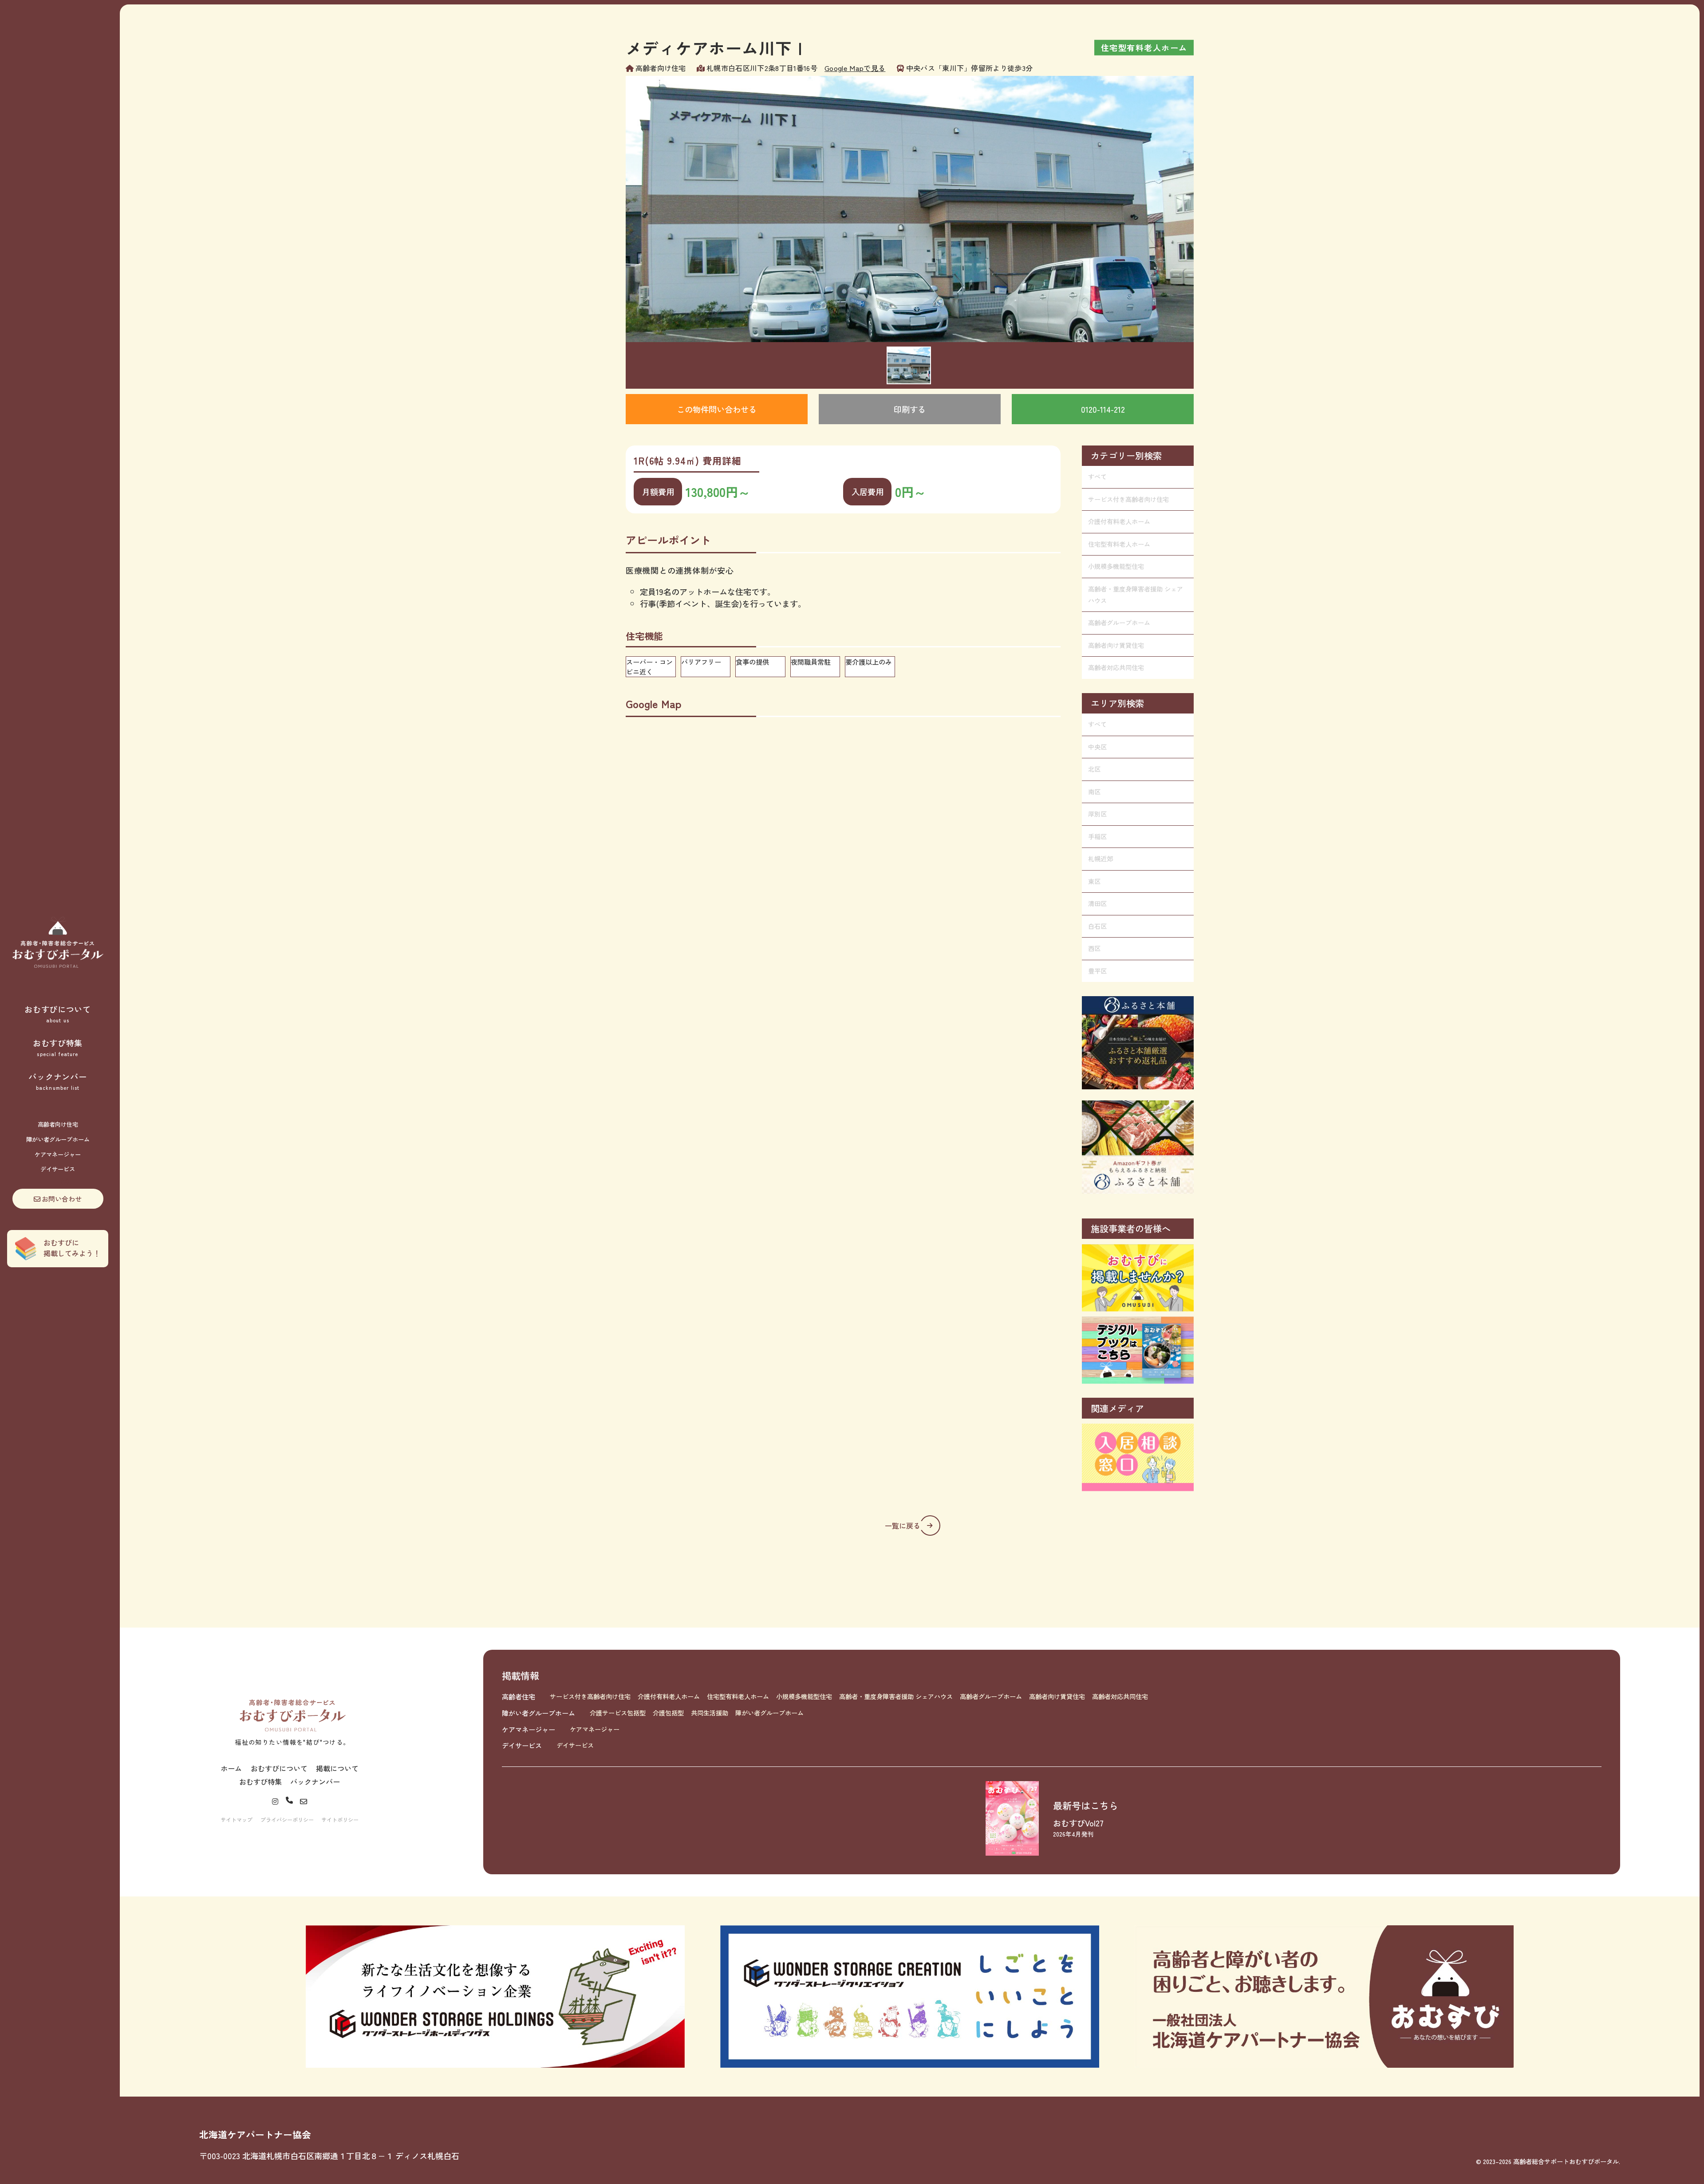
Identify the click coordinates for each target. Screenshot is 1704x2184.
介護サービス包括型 (618, 1713)
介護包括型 (668, 1713)
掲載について (337, 1768)
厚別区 (1097, 814)
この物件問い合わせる (717, 409)
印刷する (910, 409)
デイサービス (58, 1169)
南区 (1094, 792)
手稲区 (1097, 836)
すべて (1097, 477)
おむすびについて (58, 1013)
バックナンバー (57, 1081)
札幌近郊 (1100, 859)
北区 (1094, 769)
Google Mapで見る (855, 68)
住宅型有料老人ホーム (1119, 544)
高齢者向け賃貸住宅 (1116, 645)
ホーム (231, 1768)
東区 (1094, 881)
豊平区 (1097, 971)
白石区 (1097, 926)
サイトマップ (237, 1819)
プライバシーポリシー (287, 1819)
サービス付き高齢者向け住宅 (1128, 499)
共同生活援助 (710, 1713)
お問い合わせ (62, 1198)
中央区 (1097, 747)
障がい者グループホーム (58, 1139)
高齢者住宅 (519, 1696)
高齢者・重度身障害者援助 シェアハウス (1136, 595)
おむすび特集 (58, 1047)
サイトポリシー (340, 1819)
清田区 (1097, 903)
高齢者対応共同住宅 (1116, 667)
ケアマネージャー (58, 1154)
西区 (1094, 948)
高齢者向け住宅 (58, 1124)
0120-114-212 (1103, 409)
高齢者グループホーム (1119, 623)
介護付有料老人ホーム (1119, 521)
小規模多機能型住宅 (1116, 566)
